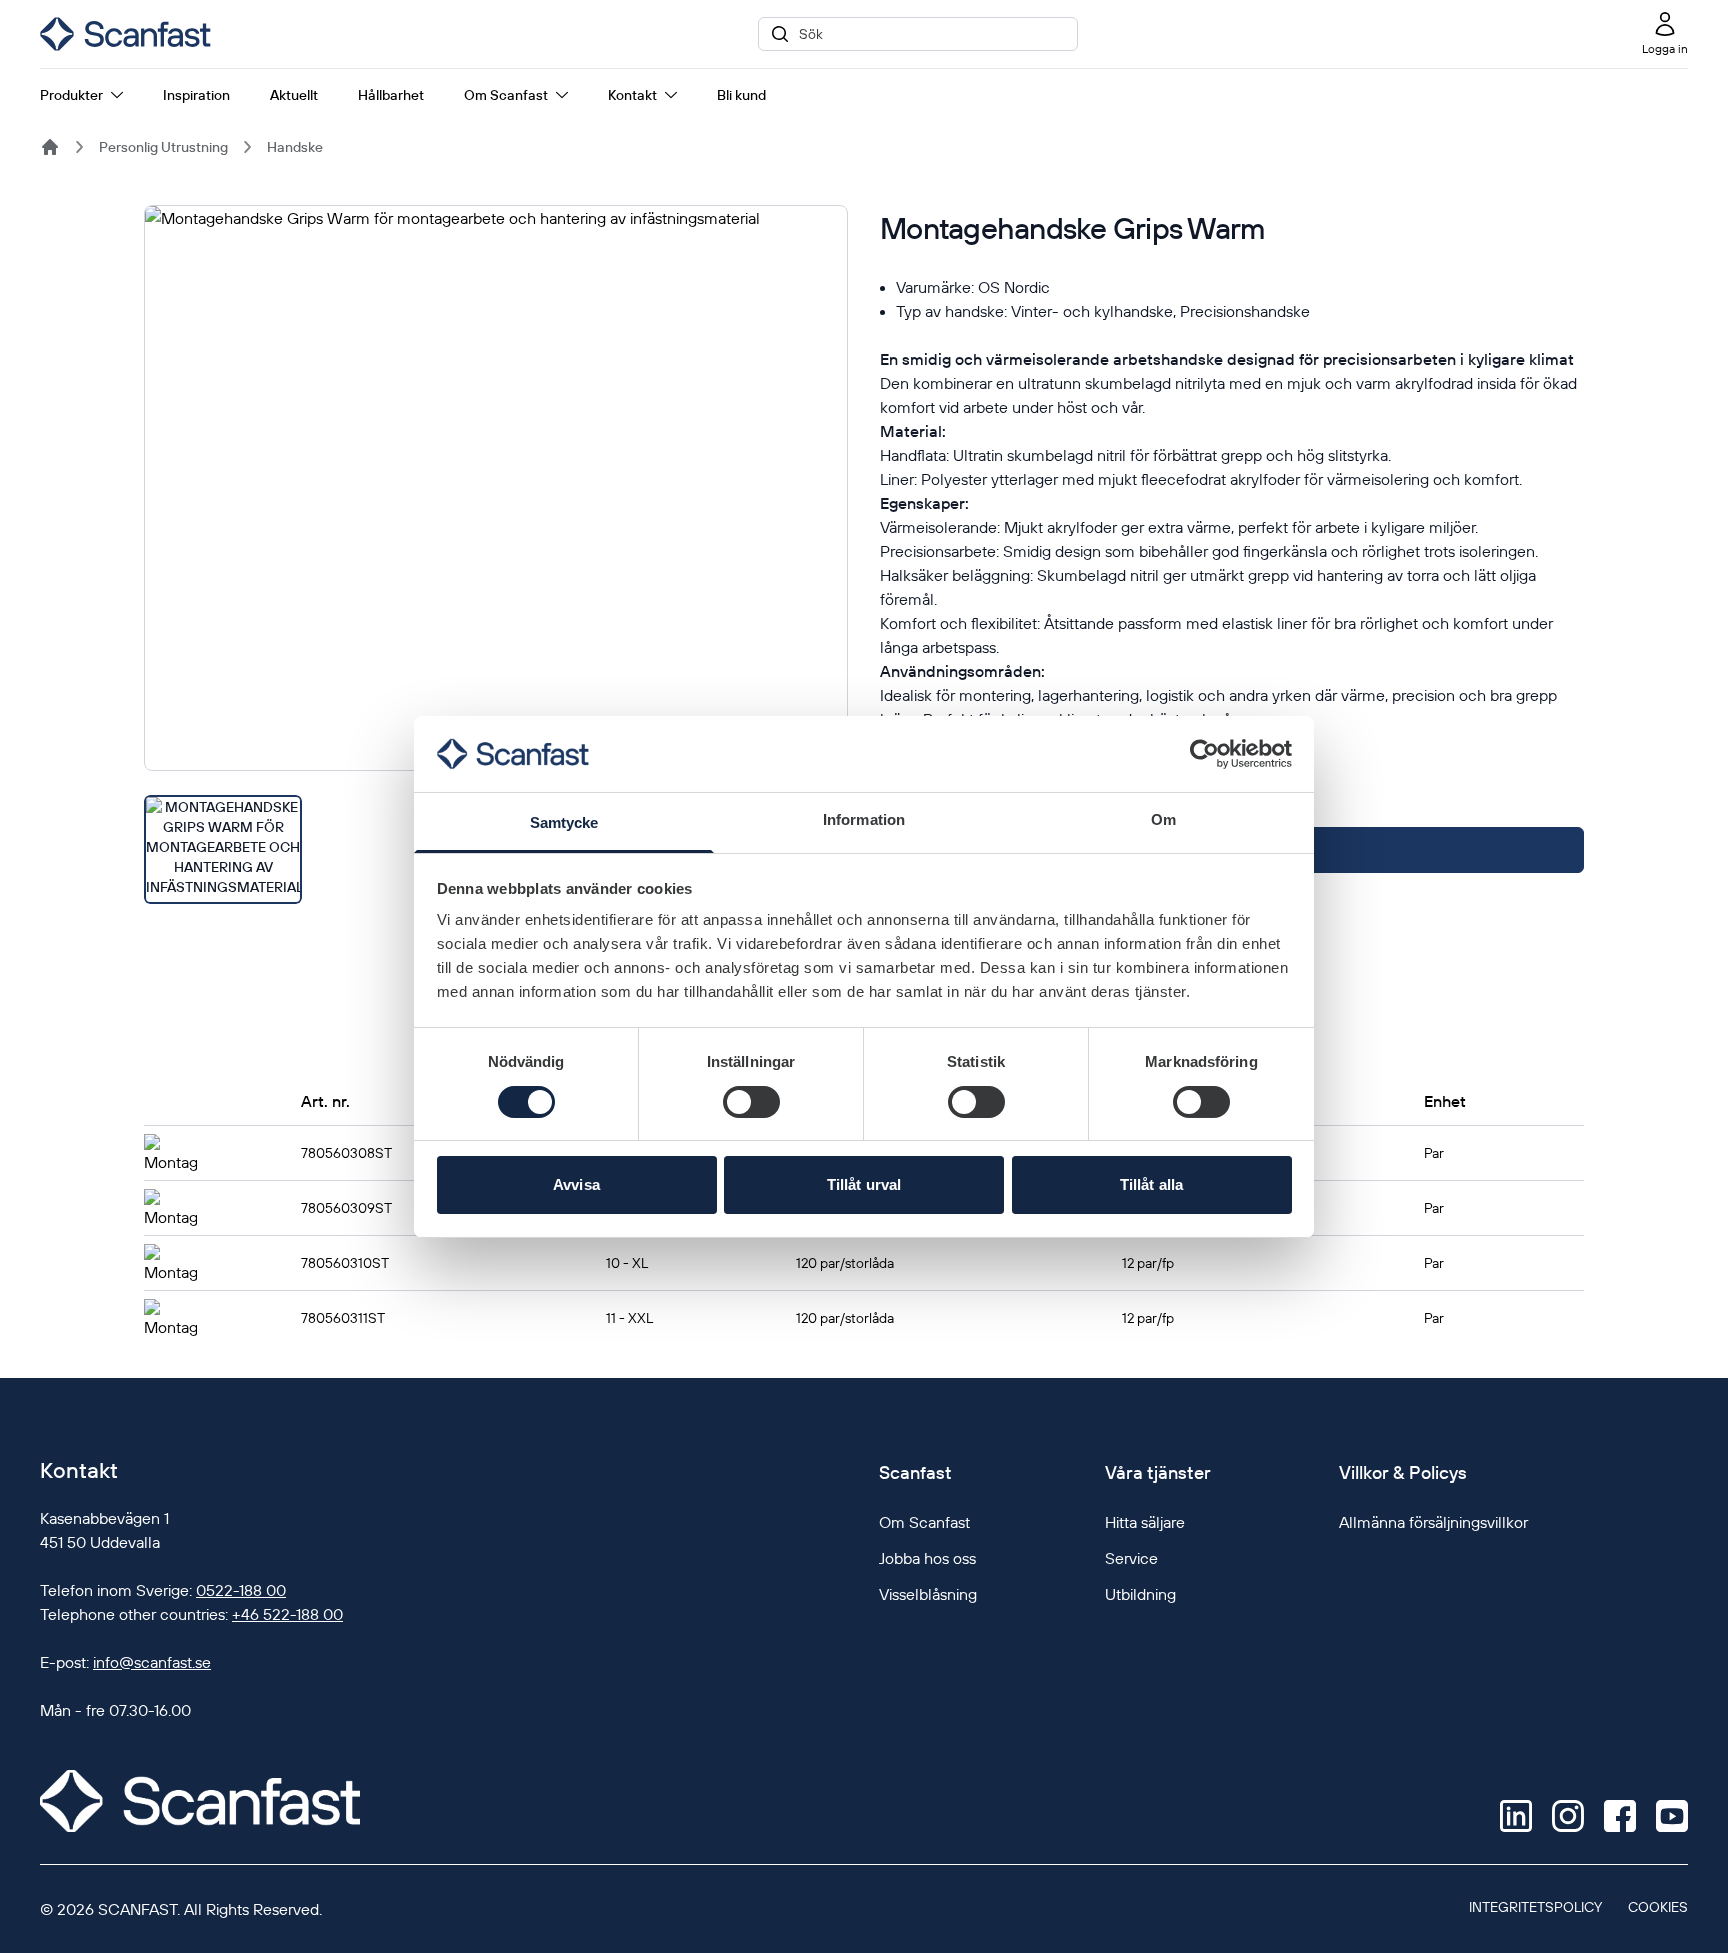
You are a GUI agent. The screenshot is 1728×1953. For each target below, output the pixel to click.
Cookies (1658, 1907)
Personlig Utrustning (163, 147)
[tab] (223, 849)
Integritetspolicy (1535, 1907)
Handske (295, 147)
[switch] (751, 1102)
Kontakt (632, 95)
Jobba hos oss (927, 1558)
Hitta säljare (1145, 1522)
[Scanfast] (50, 147)
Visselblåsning (928, 1594)
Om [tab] (1163, 819)
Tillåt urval (864, 1184)
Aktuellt (294, 95)
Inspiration (196, 95)
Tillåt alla (1151, 1184)
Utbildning (1140, 1594)
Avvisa (576, 1184)
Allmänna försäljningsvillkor (1433, 1522)
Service (1131, 1558)
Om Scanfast (506, 95)
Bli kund (741, 95)
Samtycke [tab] (564, 822)
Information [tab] (864, 819)
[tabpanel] (496, 488)
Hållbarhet (391, 95)
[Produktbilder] (496, 554)
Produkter (71, 95)
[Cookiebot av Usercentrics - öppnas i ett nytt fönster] (1204, 754)
